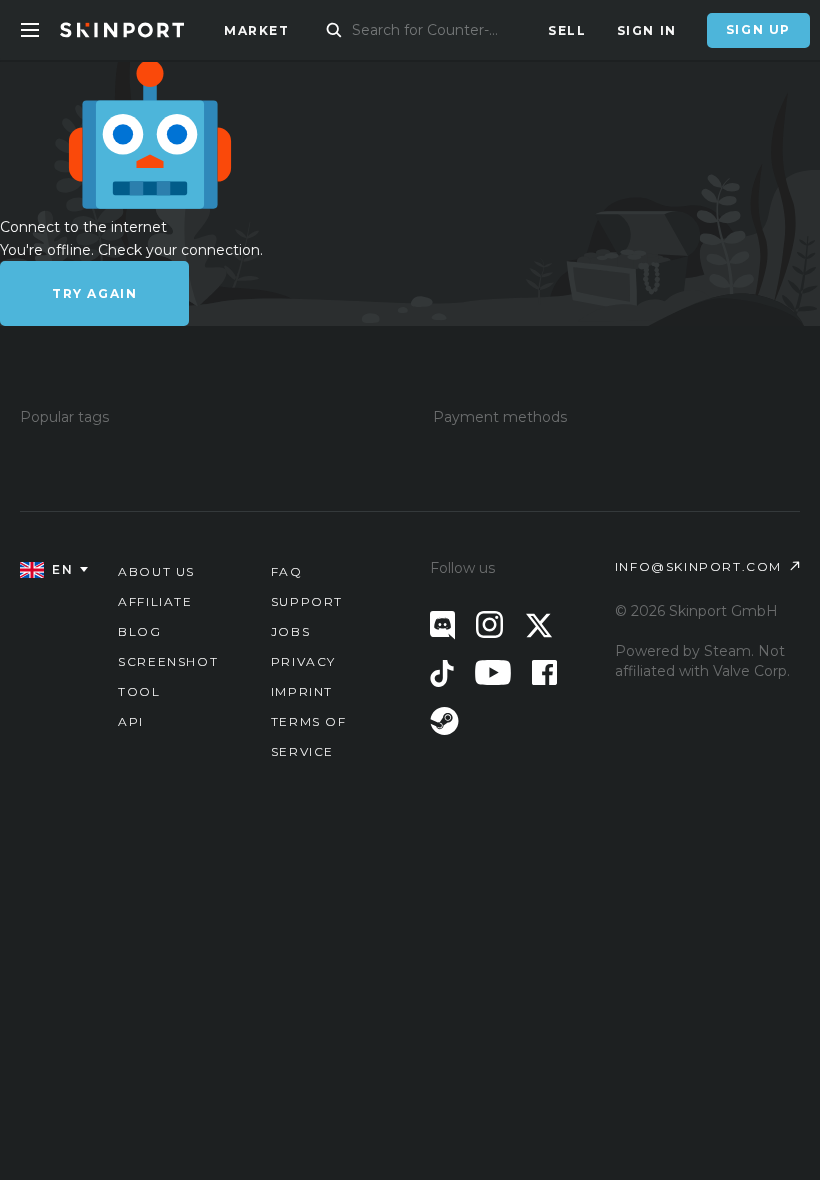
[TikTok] (442, 673)
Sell (567, 30)
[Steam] (444, 721)
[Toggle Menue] (30, 30)
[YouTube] (493, 672)
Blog (139, 631)
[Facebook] (544, 672)
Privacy (303, 661)
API (131, 721)
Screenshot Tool (168, 676)
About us (156, 571)
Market (257, 30)
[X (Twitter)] (539, 625)
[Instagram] (489, 624)
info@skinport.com (698, 566)
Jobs (290, 631)
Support (307, 601)
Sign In (647, 30)
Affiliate (155, 601)
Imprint (302, 691)
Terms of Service (309, 736)
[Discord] (442, 625)
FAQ (287, 571)
